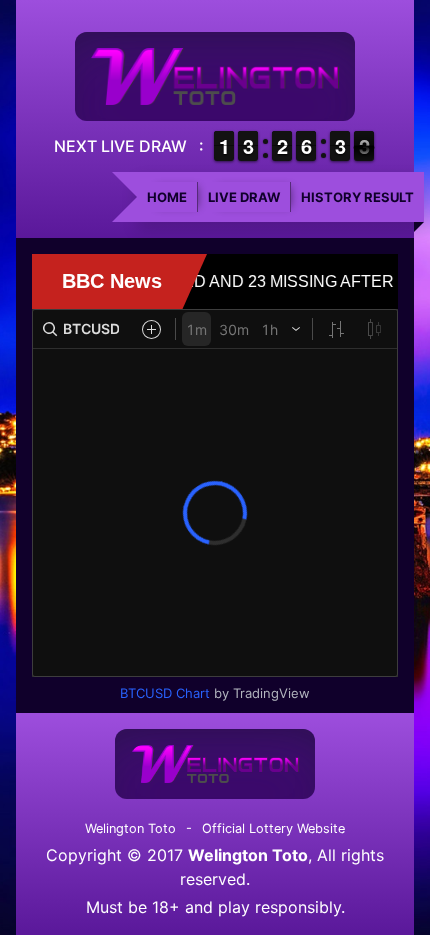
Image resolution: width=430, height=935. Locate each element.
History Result (357, 197)
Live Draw (244, 197)
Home (167, 197)
